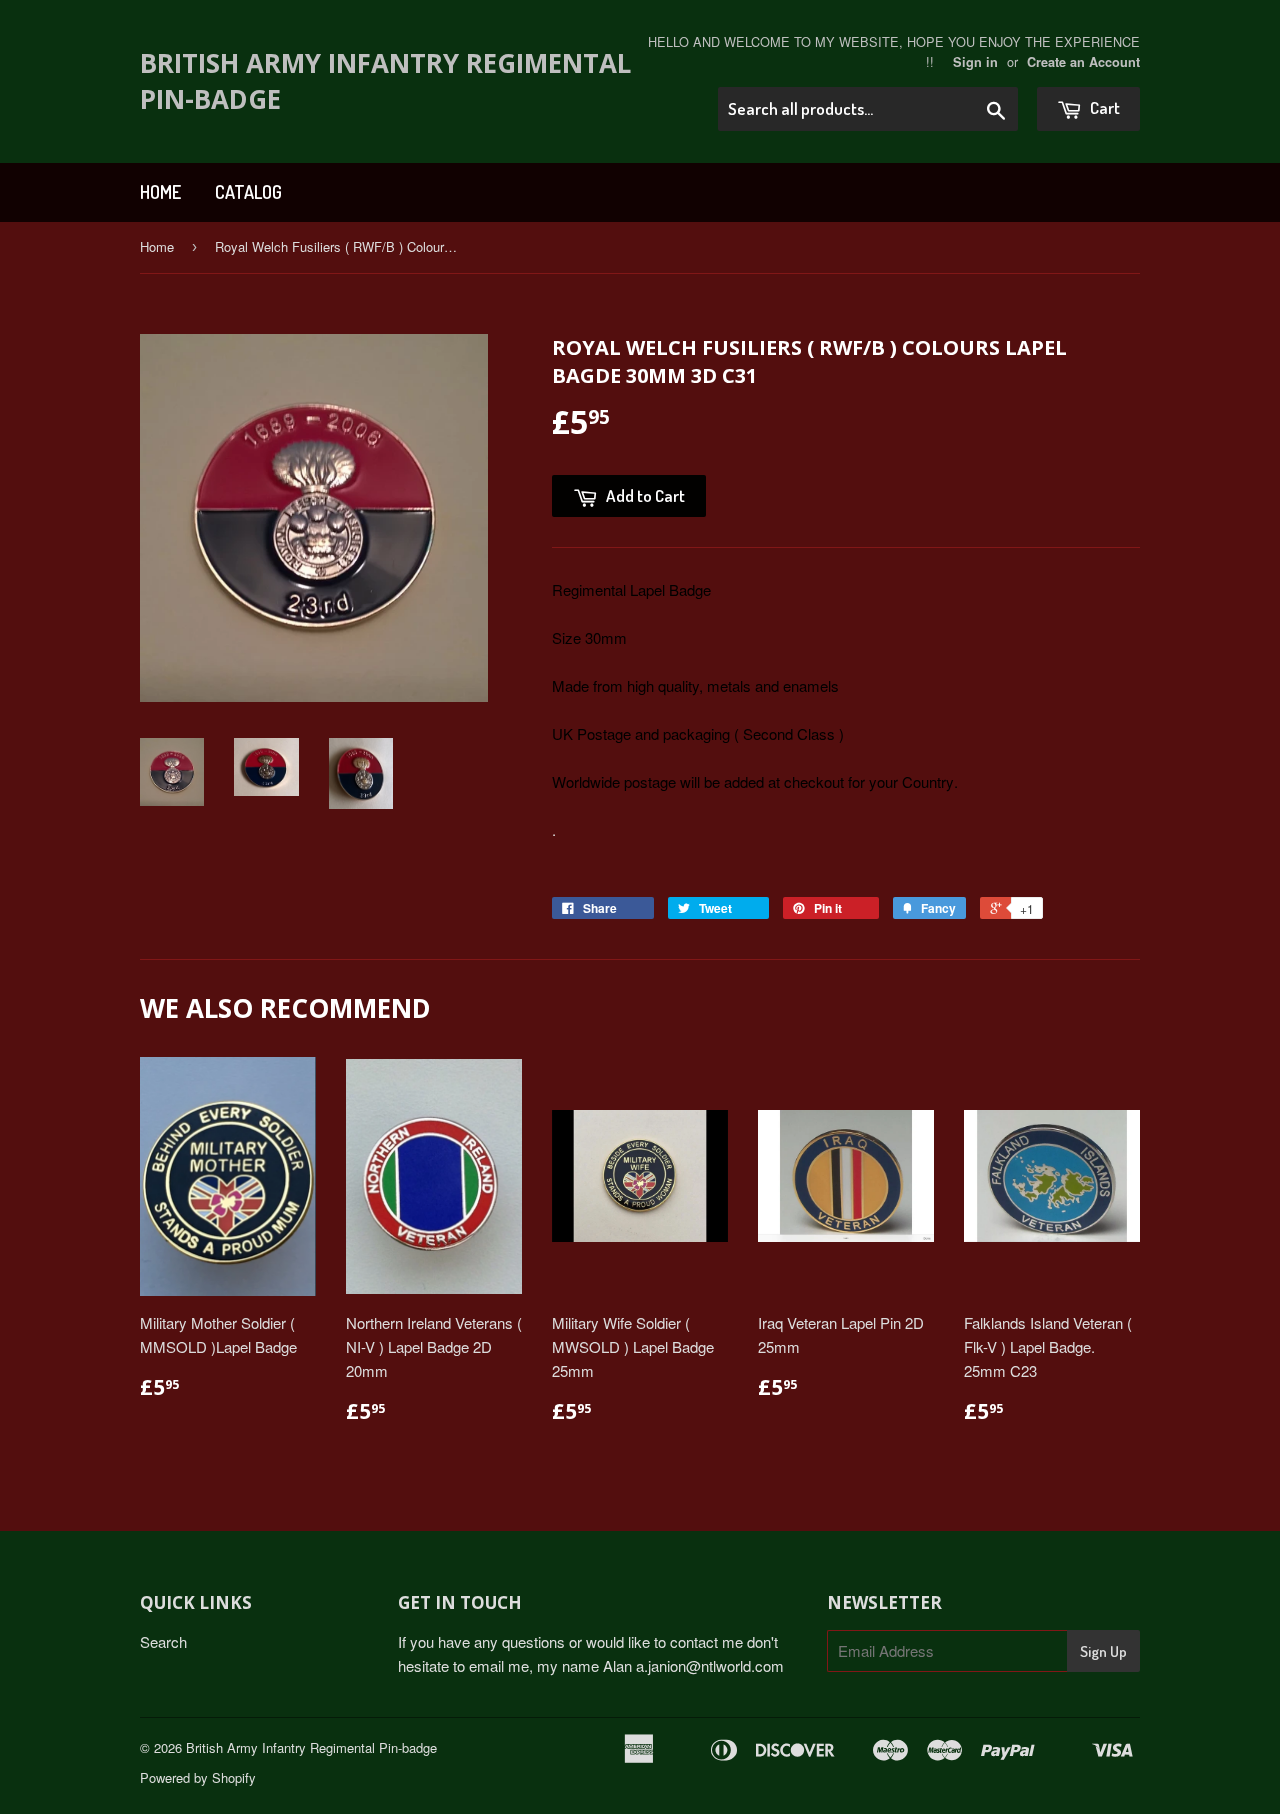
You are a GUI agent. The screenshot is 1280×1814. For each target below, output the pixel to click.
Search (163, 1641)
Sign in (975, 62)
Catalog (248, 192)
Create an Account (1083, 62)
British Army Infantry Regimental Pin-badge (385, 81)
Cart (1103, 107)
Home (160, 192)
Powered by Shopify (198, 1777)
